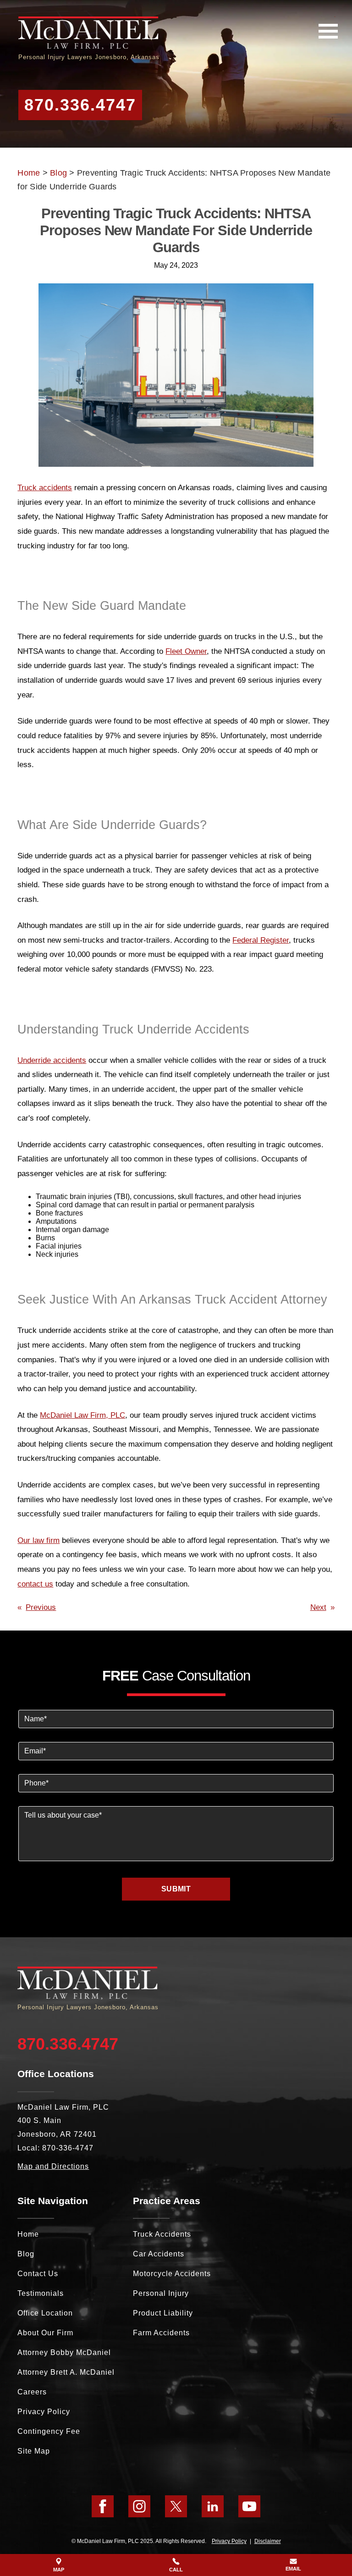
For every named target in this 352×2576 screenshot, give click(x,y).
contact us (35, 1584)
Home (29, 173)
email (293, 2569)
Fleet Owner (186, 651)
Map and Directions (53, 2166)
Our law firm (38, 1540)
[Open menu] (328, 31)
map (59, 2570)
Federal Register (261, 940)
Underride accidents (52, 1060)
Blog (58, 173)
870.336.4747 (80, 105)
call (176, 2570)
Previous (41, 1607)
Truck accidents (45, 488)
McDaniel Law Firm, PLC (82, 1415)
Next (318, 1607)
